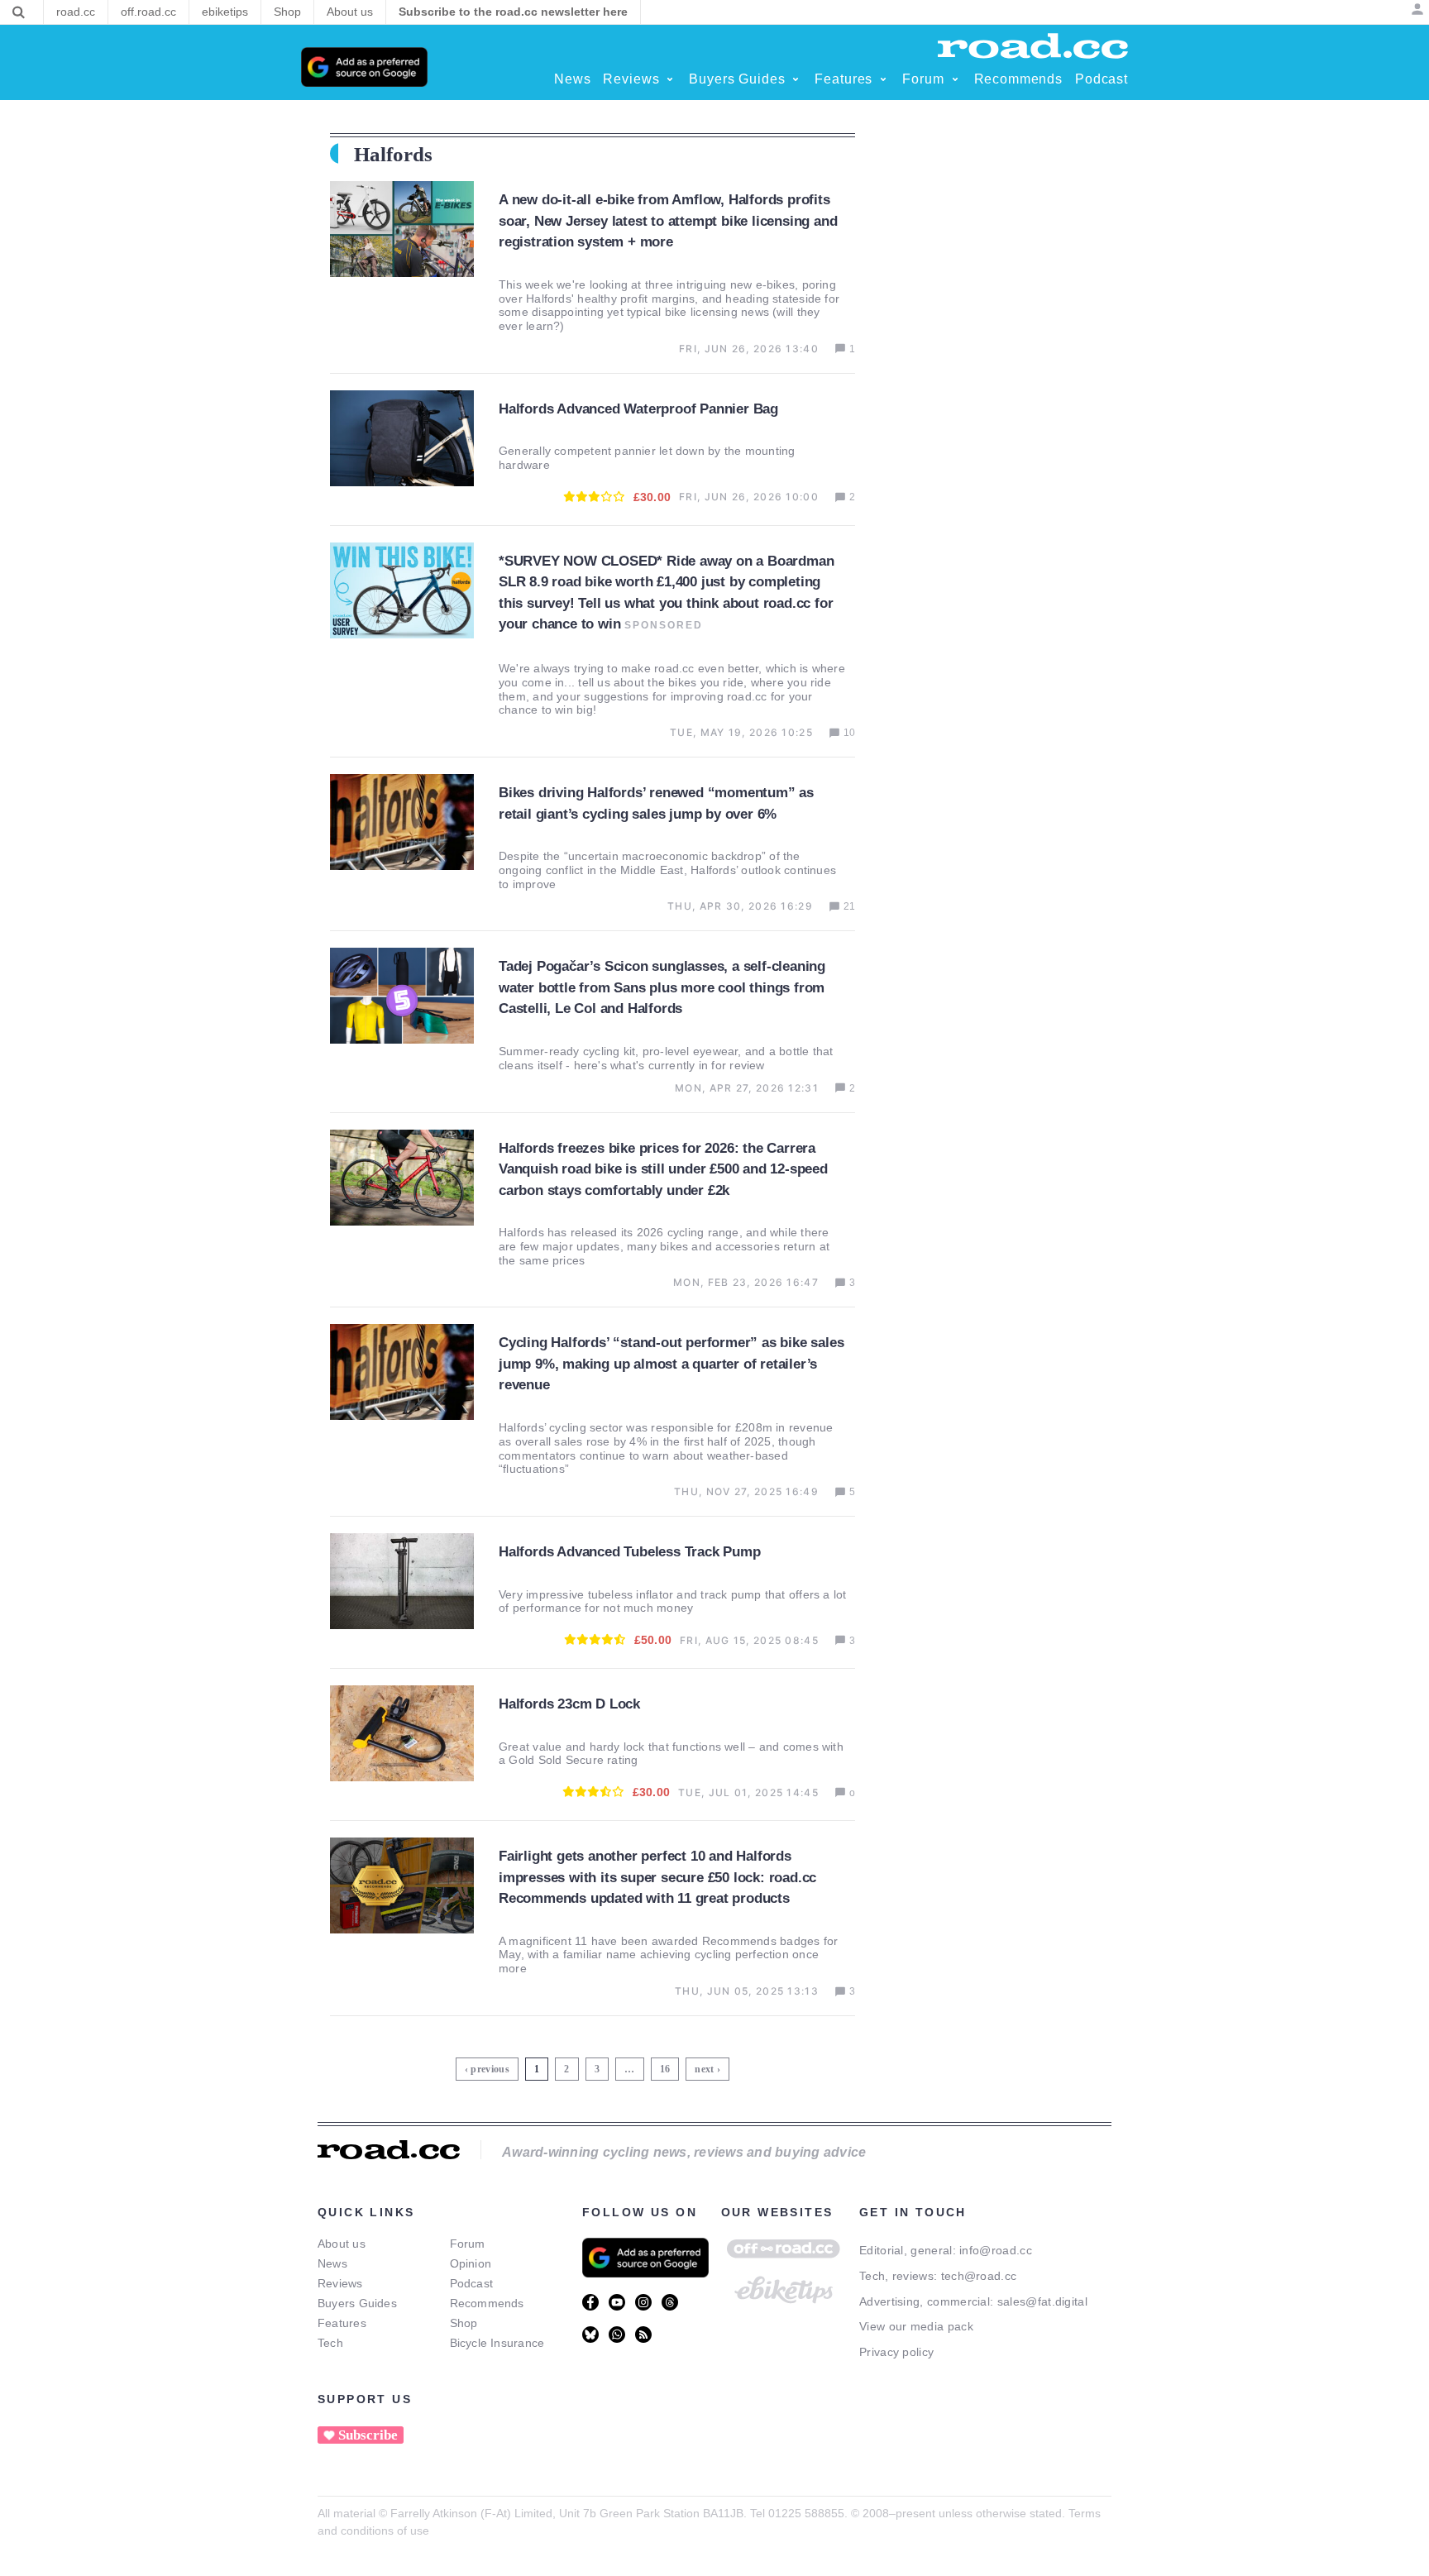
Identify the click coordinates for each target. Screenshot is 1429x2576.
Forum (468, 2244)
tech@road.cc (979, 2276)
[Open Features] (883, 79)
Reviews (340, 2283)
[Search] (19, 12)
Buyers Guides (357, 2303)
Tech (330, 2343)
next (704, 2069)
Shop (464, 2323)
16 (667, 2066)
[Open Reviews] (670, 79)
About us (342, 2244)
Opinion (471, 2263)
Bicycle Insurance (497, 2343)
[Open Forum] (955, 79)
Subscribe (368, 2435)
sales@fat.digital (1042, 2301)
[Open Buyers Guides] (796, 79)
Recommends (487, 2303)
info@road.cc (996, 2250)
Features (342, 2323)
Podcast (472, 2283)
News (332, 2263)
